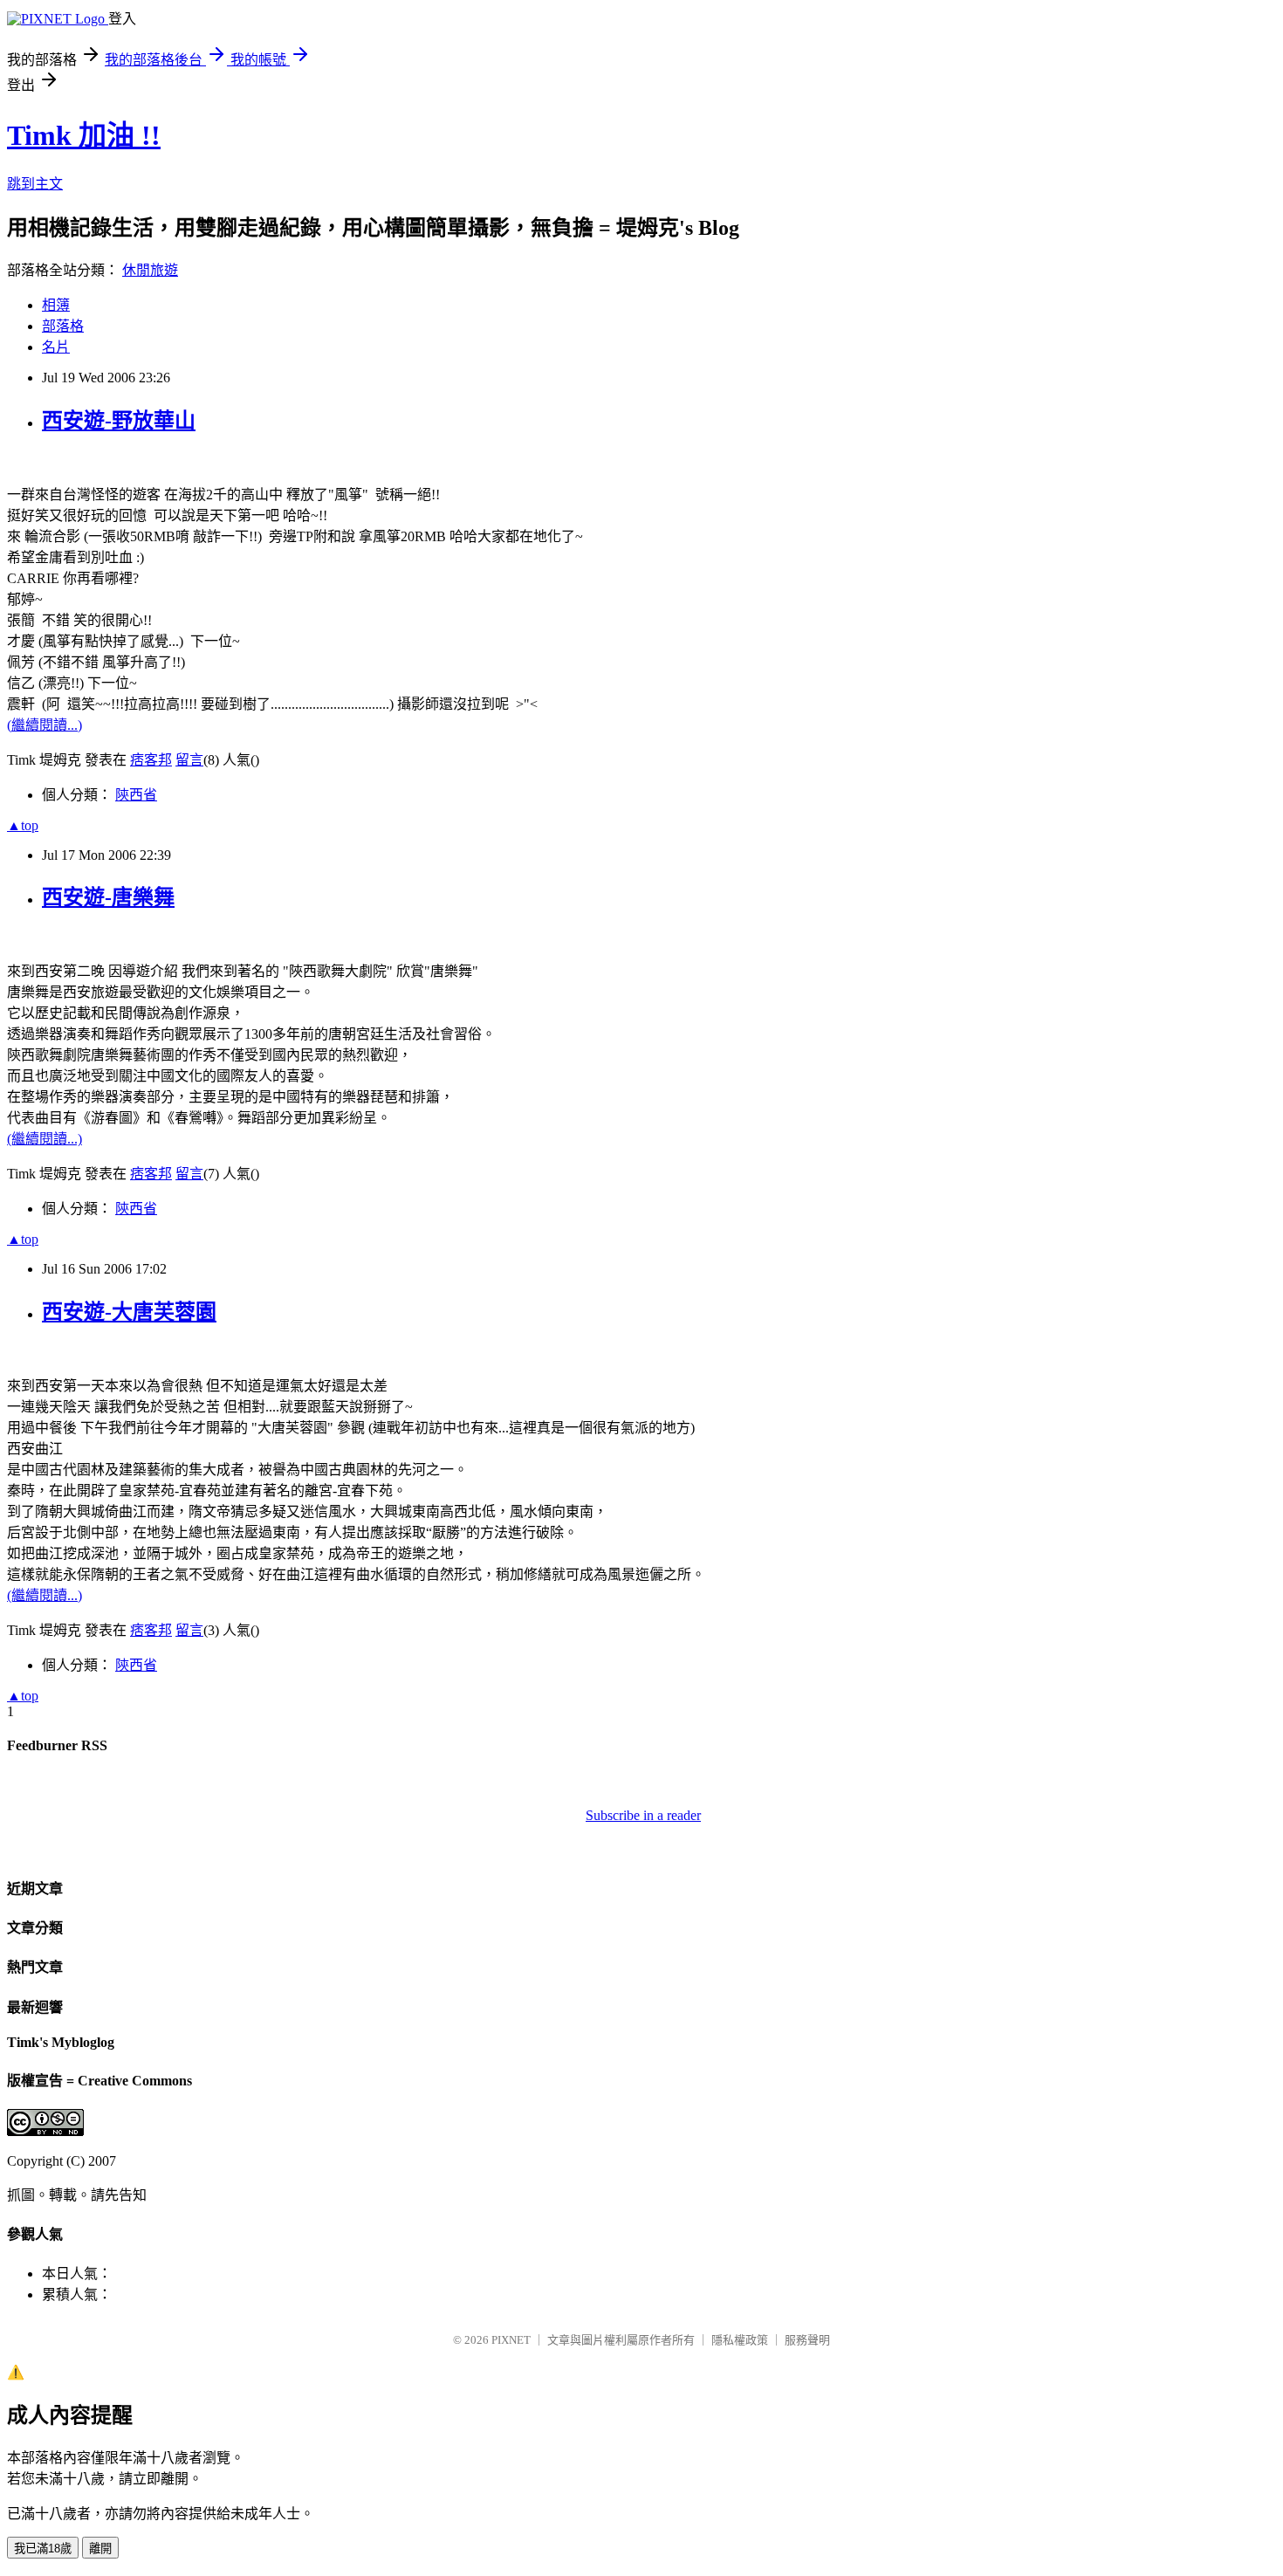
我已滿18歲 (43, 2549)
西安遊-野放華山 (119, 421)
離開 (100, 2549)
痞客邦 (151, 760)
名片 (56, 347)
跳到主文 (35, 184)
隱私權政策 (740, 2340)
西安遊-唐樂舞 (108, 897)
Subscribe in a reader (643, 1815)
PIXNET (511, 2340)
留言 (189, 760)
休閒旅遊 (150, 270)
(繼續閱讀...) (45, 725)
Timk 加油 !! (84, 135)
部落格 (63, 326)
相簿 (56, 305)
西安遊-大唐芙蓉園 (129, 1312)
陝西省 (136, 795)
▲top (23, 825)
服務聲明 (807, 2340)
